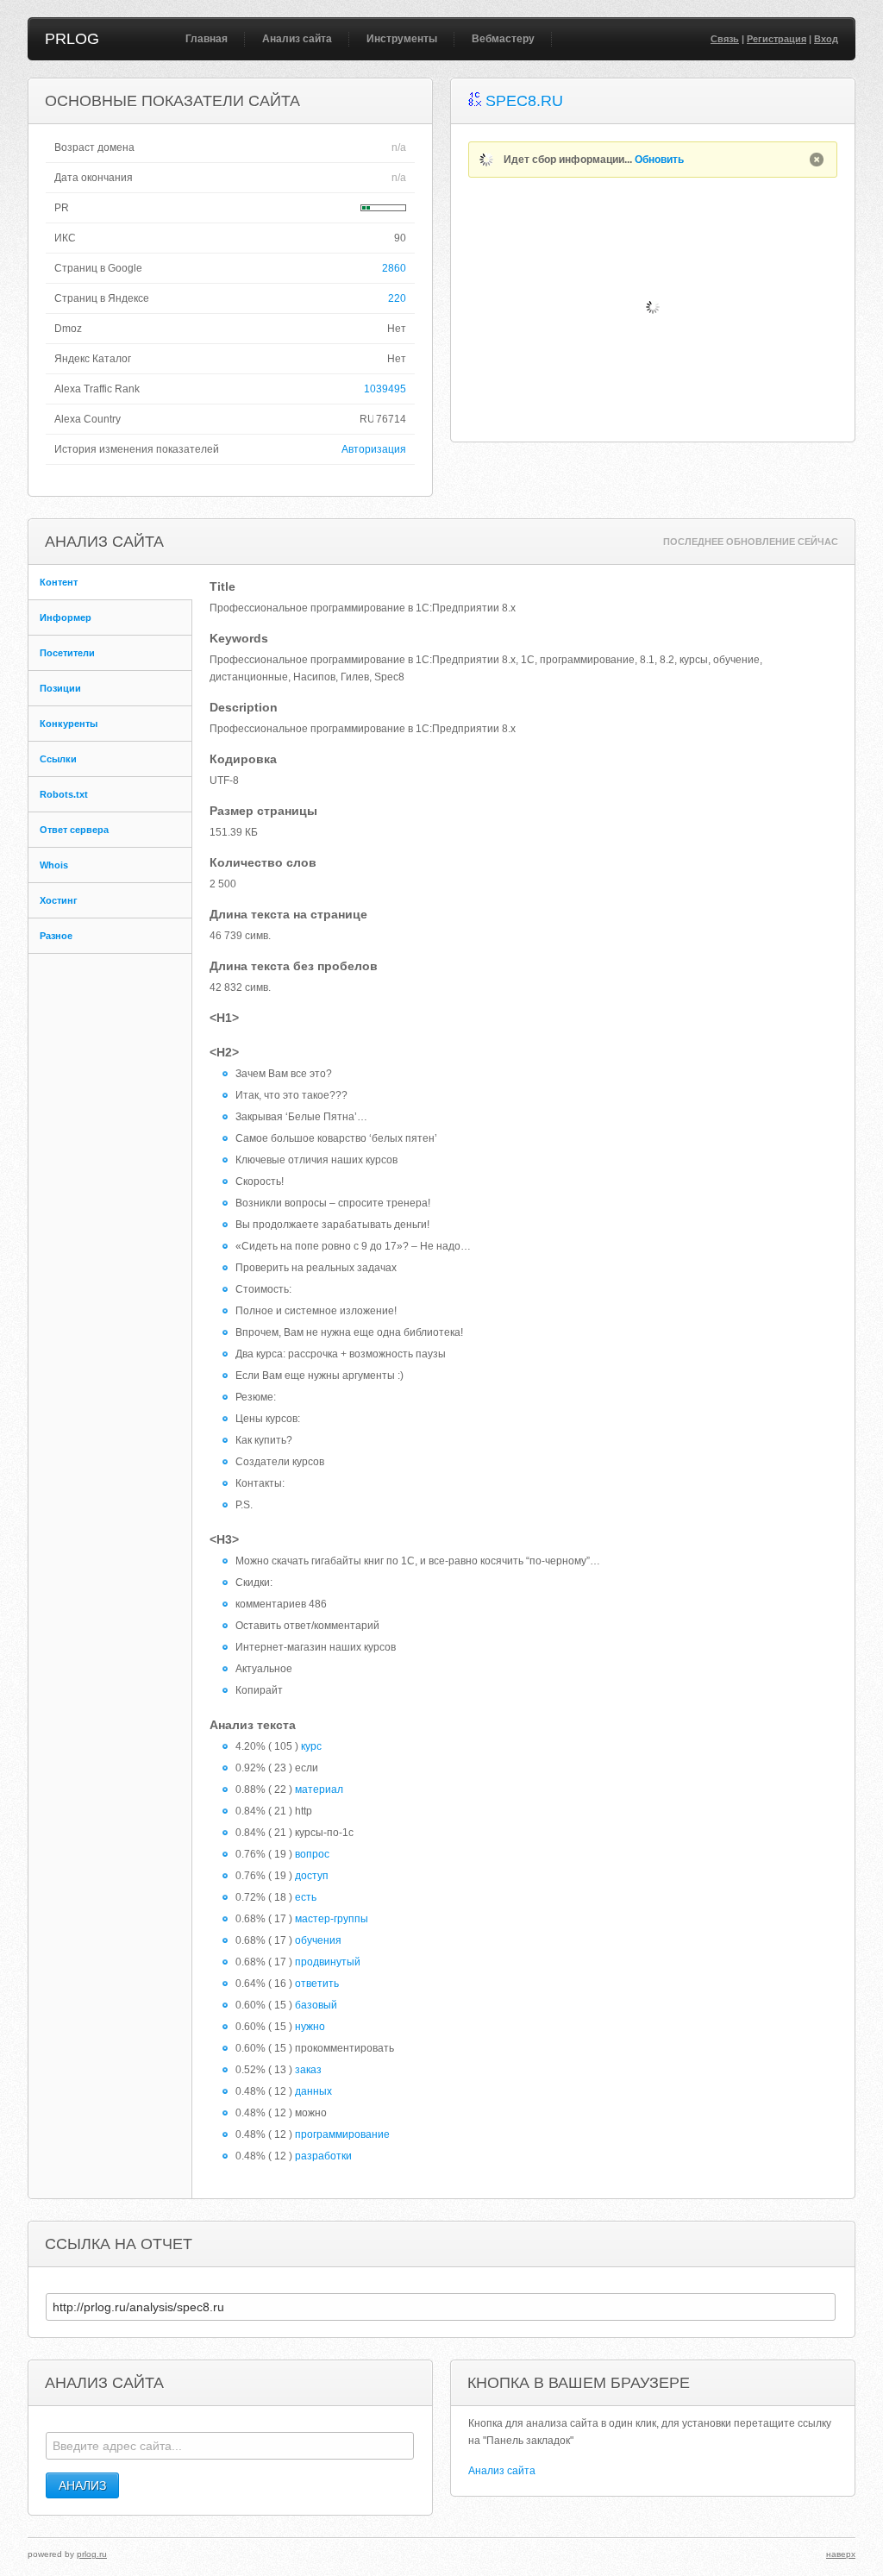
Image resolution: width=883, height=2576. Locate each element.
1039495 (385, 389)
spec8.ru (524, 101)
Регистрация (777, 39)
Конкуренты (69, 724)
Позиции (60, 688)
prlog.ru (92, 2554)
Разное (56, 936)
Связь (725, 39)
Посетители (67, 653)
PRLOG (72, 39)
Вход (826, 39)
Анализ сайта (297, 39)
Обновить (659, 160)
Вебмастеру (503, 39)
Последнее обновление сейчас (751, 542)
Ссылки (58, 759)
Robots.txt (64, 794)
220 (397, 298)
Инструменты (402, 39)
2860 (394, 268)
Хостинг (59, 900)
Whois (54, 865)
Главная (207, 39)
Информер (66, 617)
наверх (841, 2554)
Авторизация (374, 449)
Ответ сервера (74, 830)
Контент (59, 582)
